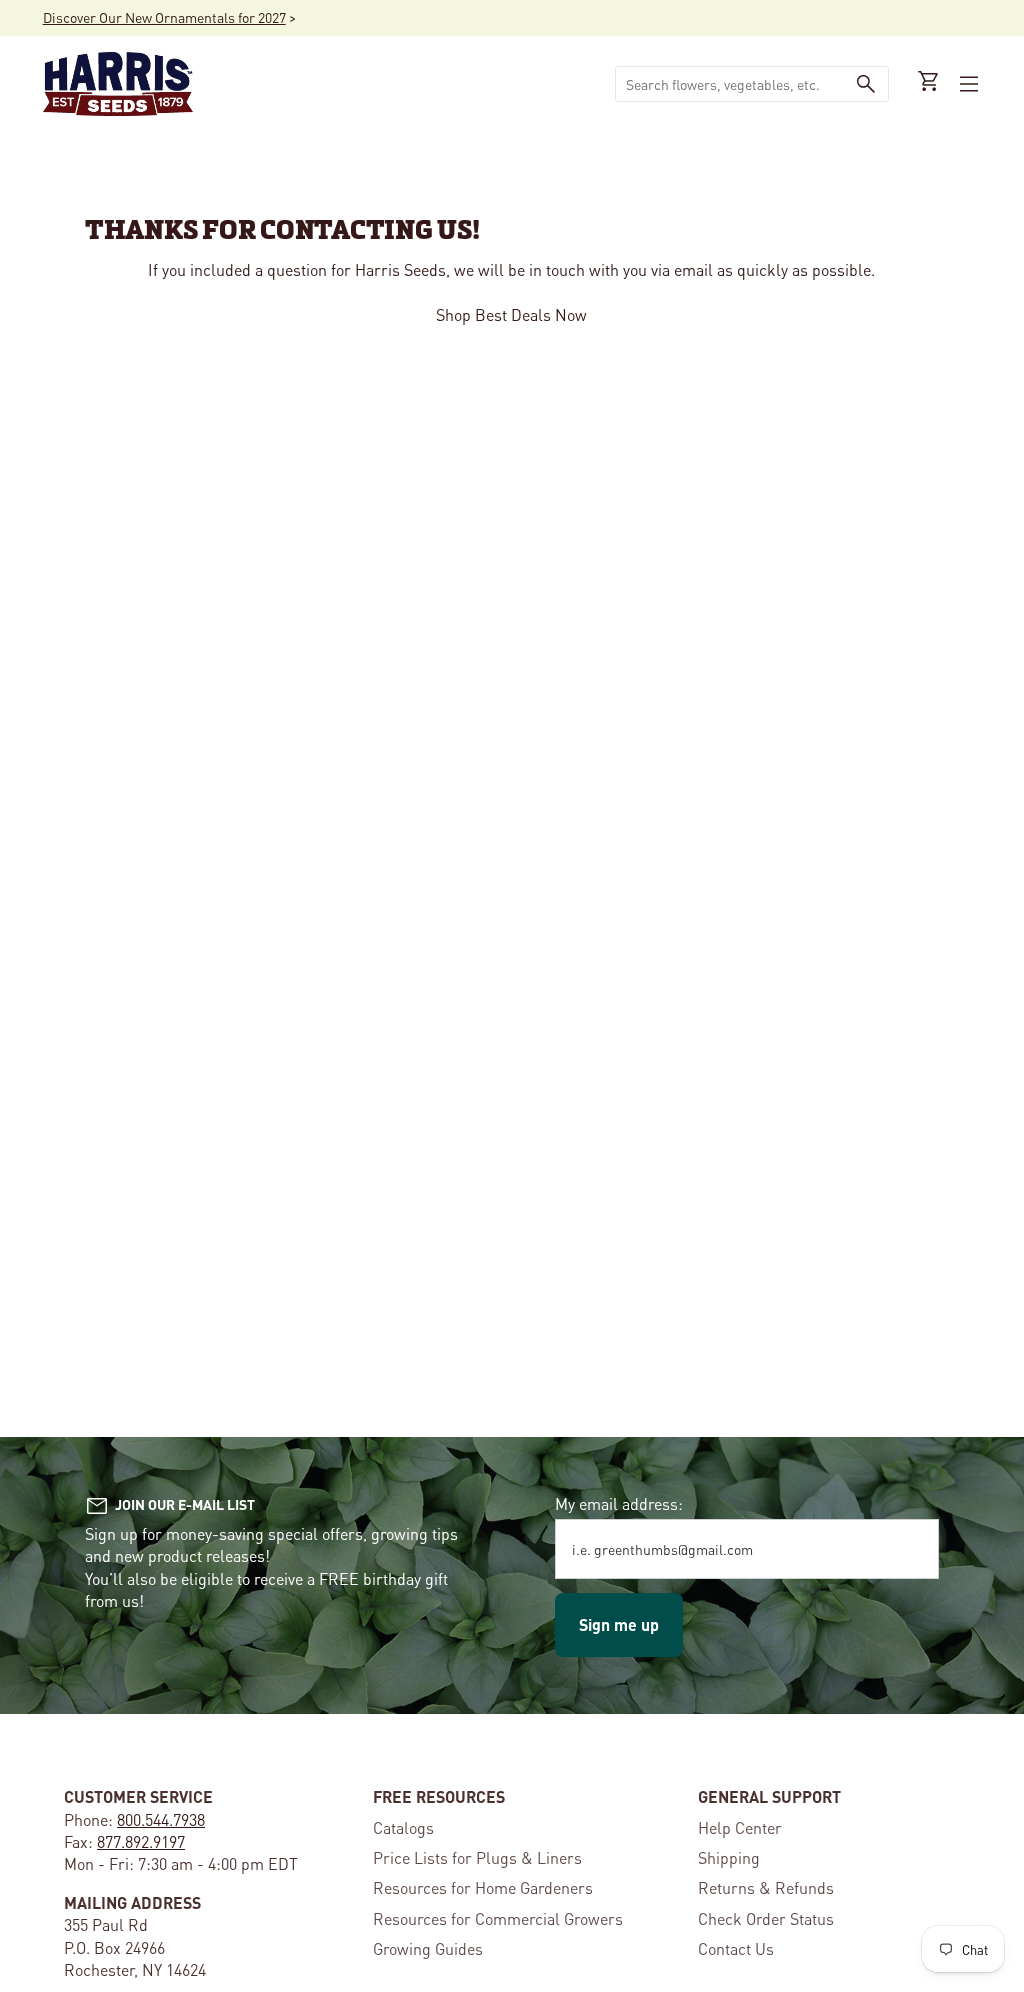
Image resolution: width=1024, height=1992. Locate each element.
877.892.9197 (141, 1841)
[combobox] (730, 84)
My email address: (619, 1503)
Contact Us (736, 1948)
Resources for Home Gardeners (483, 1887)
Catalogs (403, 1827)
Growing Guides (428, 1948)
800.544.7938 (161, 1819)
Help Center (740, 1827)
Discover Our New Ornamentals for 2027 (164, 17)
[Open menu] (967, 84)
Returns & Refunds (766, 1887)
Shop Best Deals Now (512, 314)
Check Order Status (766, 1918)
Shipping (729, 1857)
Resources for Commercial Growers (498, 1918)
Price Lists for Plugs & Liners (477, 1857)
